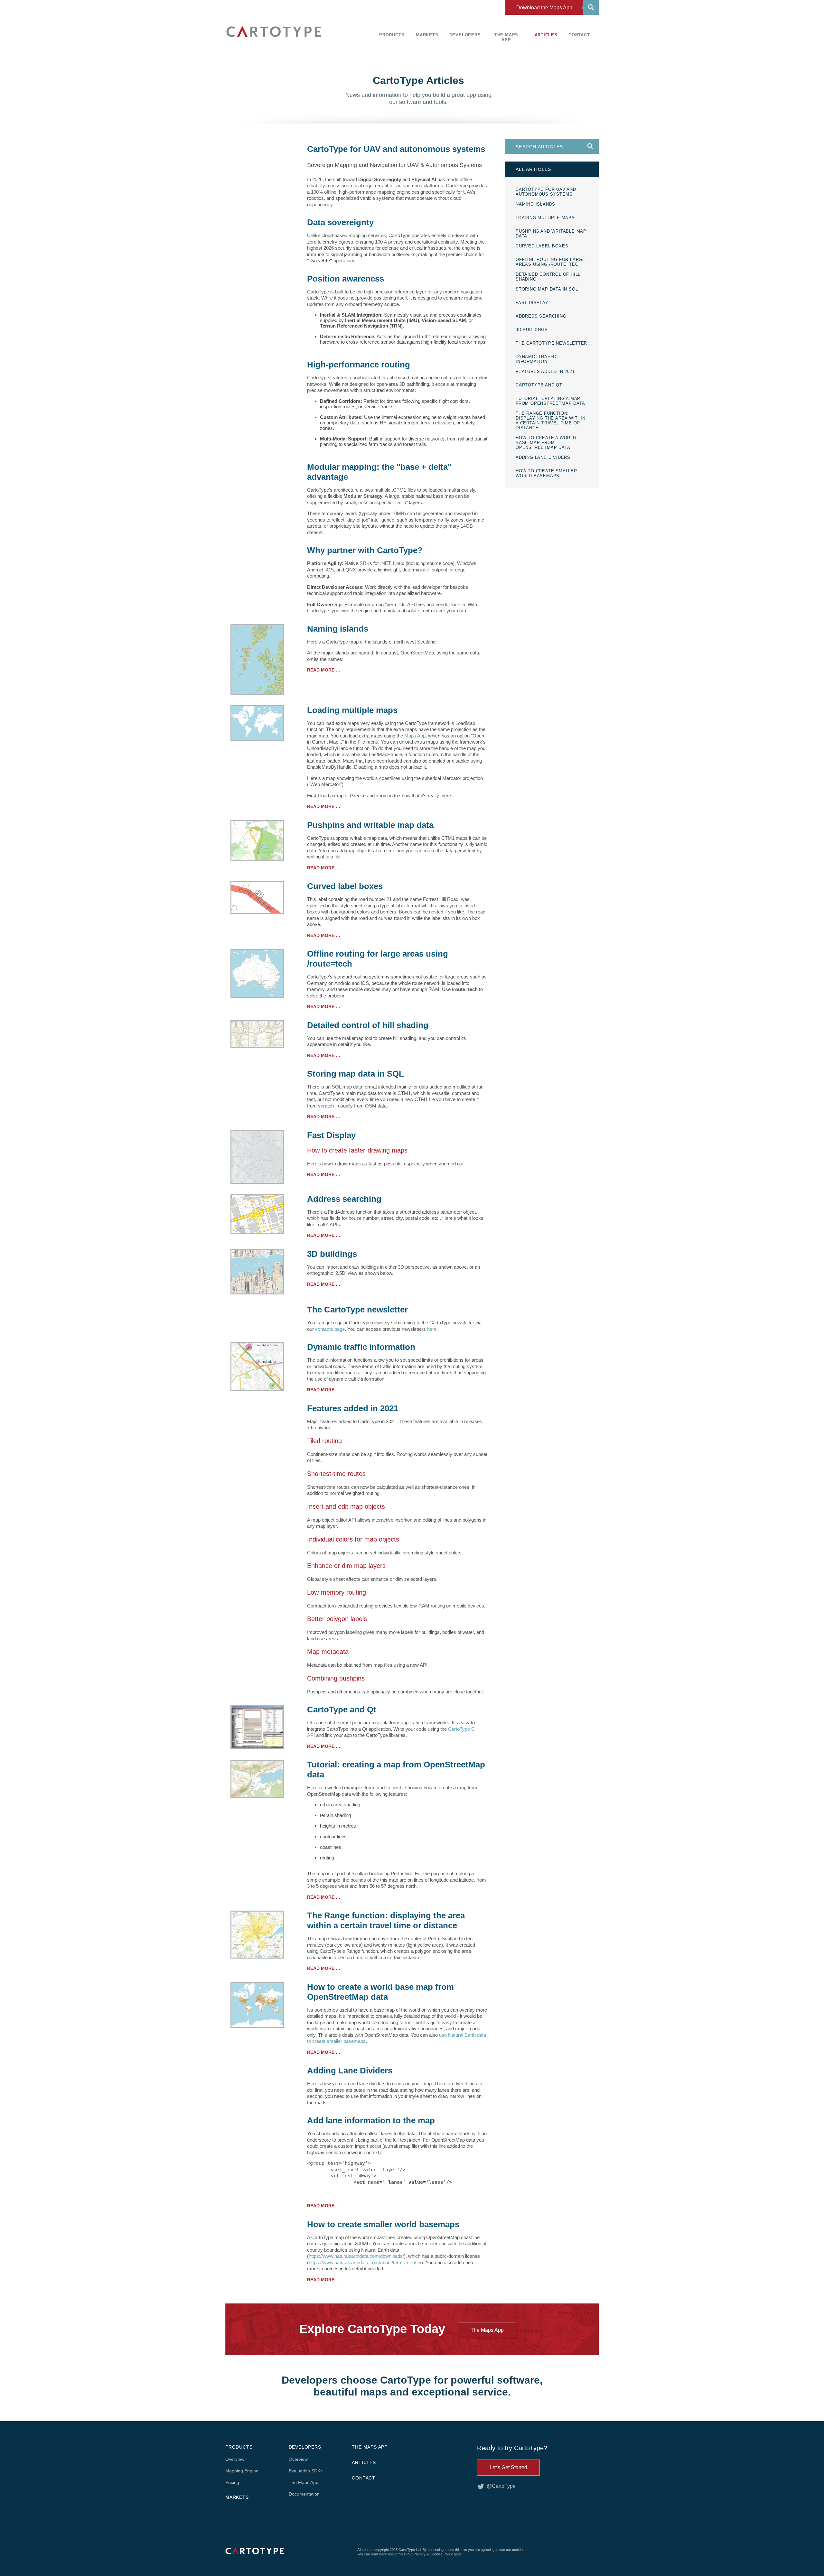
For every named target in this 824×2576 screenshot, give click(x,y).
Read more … (324, 670)
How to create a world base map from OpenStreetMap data (380, 1992)
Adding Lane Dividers (350, 2071)
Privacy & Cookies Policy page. (438, 2554)
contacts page (330, 1329)
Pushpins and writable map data (370, 825)
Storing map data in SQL (356, 1074)
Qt (310, 1723)
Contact (579, 35)
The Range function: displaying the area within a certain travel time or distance (386, 1920)
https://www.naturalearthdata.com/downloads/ (356, 2256)
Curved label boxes (345, 886)
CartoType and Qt (342, 1710)
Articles (546, 35)
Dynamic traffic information (361, 1347)
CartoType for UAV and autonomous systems (396, 149)
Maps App (415, 736)
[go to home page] (274, 38)
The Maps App (506, 37)
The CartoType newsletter (357, 1310)
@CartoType (501, 2486)
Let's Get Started (508, 2467)
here (432, 1329)
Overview (235, 2459)
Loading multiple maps (352, 710)
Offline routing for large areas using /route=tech (378, 959)
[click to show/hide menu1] (590, 7)
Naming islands (338, 629)
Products (392, 35)
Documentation (304, 2494)
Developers (465, 35)
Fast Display (331, 1135)
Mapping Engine (242, 2471)
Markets (427, 35)
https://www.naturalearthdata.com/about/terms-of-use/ (365, 2262)
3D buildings (332, 1254)
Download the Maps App (544, 8)
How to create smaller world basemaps (383, 2224)
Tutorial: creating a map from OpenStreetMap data (396, 1770)
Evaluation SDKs (306, 2471)
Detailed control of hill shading (368, 1025)
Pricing (232, 2482)
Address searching (344, 1199)
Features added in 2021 (353, 1408)
